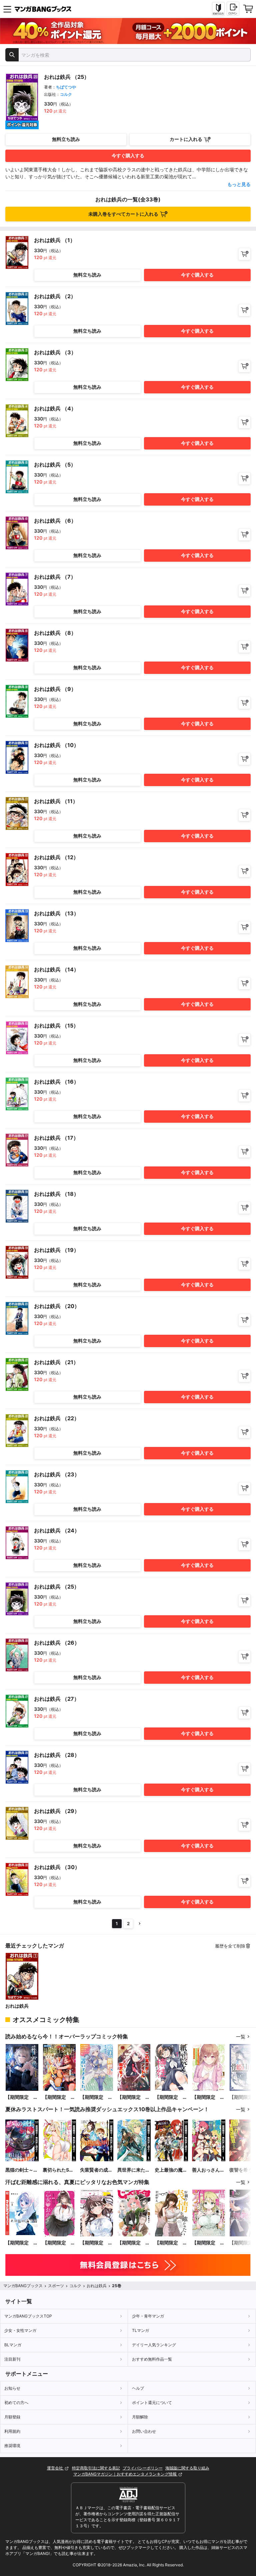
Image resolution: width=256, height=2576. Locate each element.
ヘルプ (138, 2388)
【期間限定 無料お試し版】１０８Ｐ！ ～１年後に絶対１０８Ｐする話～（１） (96, 2243)
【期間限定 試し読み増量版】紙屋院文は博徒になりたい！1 (171, 2097)
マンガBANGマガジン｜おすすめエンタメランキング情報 (125, 2474)
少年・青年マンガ (148, 2316)
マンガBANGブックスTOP (28, 2316)
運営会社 (55, 2468)
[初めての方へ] (218, 9)
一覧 (241, 2037)
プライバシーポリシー (143, 2468)
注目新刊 (12, 2359)
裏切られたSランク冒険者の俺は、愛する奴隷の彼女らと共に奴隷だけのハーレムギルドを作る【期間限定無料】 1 (59, 2170)
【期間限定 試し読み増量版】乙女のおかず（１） (59, 2243)
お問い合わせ (144, 2431)
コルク (66, 94)
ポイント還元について (152, 2403)
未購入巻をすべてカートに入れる (123, 214)
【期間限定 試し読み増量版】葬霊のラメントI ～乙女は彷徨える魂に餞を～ (22, 2097)
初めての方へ (16, 2403)
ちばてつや (66, 87)
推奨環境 (12, 2446)
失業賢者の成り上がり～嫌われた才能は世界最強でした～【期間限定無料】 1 (96, 2170)
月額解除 (140, 2417)
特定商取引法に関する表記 (96, 2468)
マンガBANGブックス (23, 2286)
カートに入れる (186, 139)
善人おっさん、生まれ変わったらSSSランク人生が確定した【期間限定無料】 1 (208, 2170)
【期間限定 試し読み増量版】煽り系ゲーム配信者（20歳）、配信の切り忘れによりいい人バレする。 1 (208, 2097)
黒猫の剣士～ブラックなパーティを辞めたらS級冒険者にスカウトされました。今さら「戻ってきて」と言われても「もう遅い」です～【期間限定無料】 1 (22, 2170)
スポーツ (56, 2286)
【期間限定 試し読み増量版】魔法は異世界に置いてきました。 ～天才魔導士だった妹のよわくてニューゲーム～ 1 (96, 2097)
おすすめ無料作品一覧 (152, 2359)
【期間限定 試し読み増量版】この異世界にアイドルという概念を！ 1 (134, 2097)
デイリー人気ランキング (154, 2345)
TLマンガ (140, 2330)
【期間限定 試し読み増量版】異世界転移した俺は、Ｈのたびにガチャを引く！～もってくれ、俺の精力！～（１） (208, 2243)
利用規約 (12, 2431)
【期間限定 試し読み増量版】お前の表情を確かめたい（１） (171, 2243)
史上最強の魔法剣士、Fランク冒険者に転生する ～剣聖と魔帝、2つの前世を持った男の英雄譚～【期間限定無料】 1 (171, 2170)
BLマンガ (13, 2345)
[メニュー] (7, 9)
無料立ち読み (66, 139)
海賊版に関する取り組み (187, 2468)
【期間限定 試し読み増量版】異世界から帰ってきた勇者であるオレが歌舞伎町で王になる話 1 (59, 2097)
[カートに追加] (244, 254)
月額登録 (12, 2417)
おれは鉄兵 (17, 2006)
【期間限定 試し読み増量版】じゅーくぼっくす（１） (134, 2243)
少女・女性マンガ (20, 2330)
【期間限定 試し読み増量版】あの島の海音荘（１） (22, 2243)
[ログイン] (233, 9)
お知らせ (12, 2388)
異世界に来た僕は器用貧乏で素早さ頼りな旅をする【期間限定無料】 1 (134, 2170)
